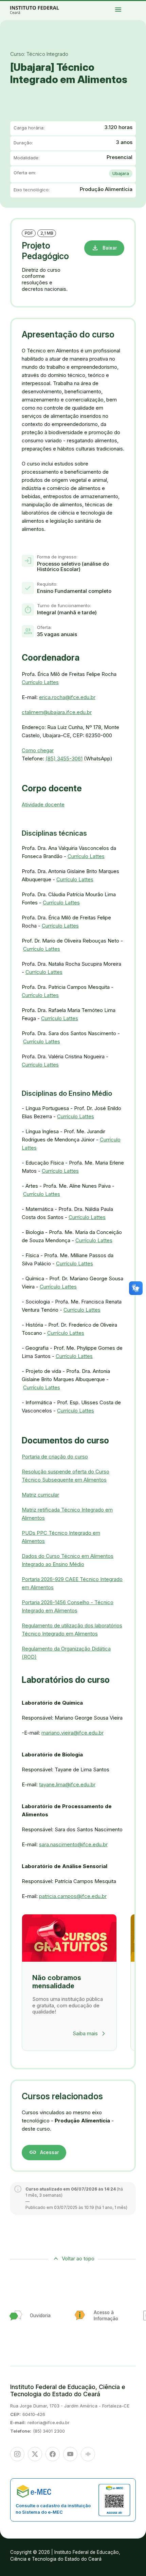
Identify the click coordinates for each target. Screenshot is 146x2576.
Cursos (132, 6)
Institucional (141, 6)
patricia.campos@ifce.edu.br (73, 1896)
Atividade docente (43, 804)
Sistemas (132, 9)
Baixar (104, 248)
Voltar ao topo (78, 2258)
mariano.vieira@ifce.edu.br (72, 1733)
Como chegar (38, 750)
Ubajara (121, 173)
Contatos (140, 7)
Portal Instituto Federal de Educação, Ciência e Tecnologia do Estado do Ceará (42, 10)
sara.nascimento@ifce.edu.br (73, 1844)
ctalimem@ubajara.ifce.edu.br (57, 712)
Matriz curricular (40, 1495)
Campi (136, 6)
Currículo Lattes (40, 682)
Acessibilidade (133, 10)
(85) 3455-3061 (64, 758)
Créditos (139, 10)
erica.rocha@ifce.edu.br (67, 697)
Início (132, 4)
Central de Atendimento (139, 9)
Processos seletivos (138, 4)
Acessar (44, 2152)
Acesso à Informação (134, 7)
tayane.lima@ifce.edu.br (67, 1784)
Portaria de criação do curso (55, 1457)
